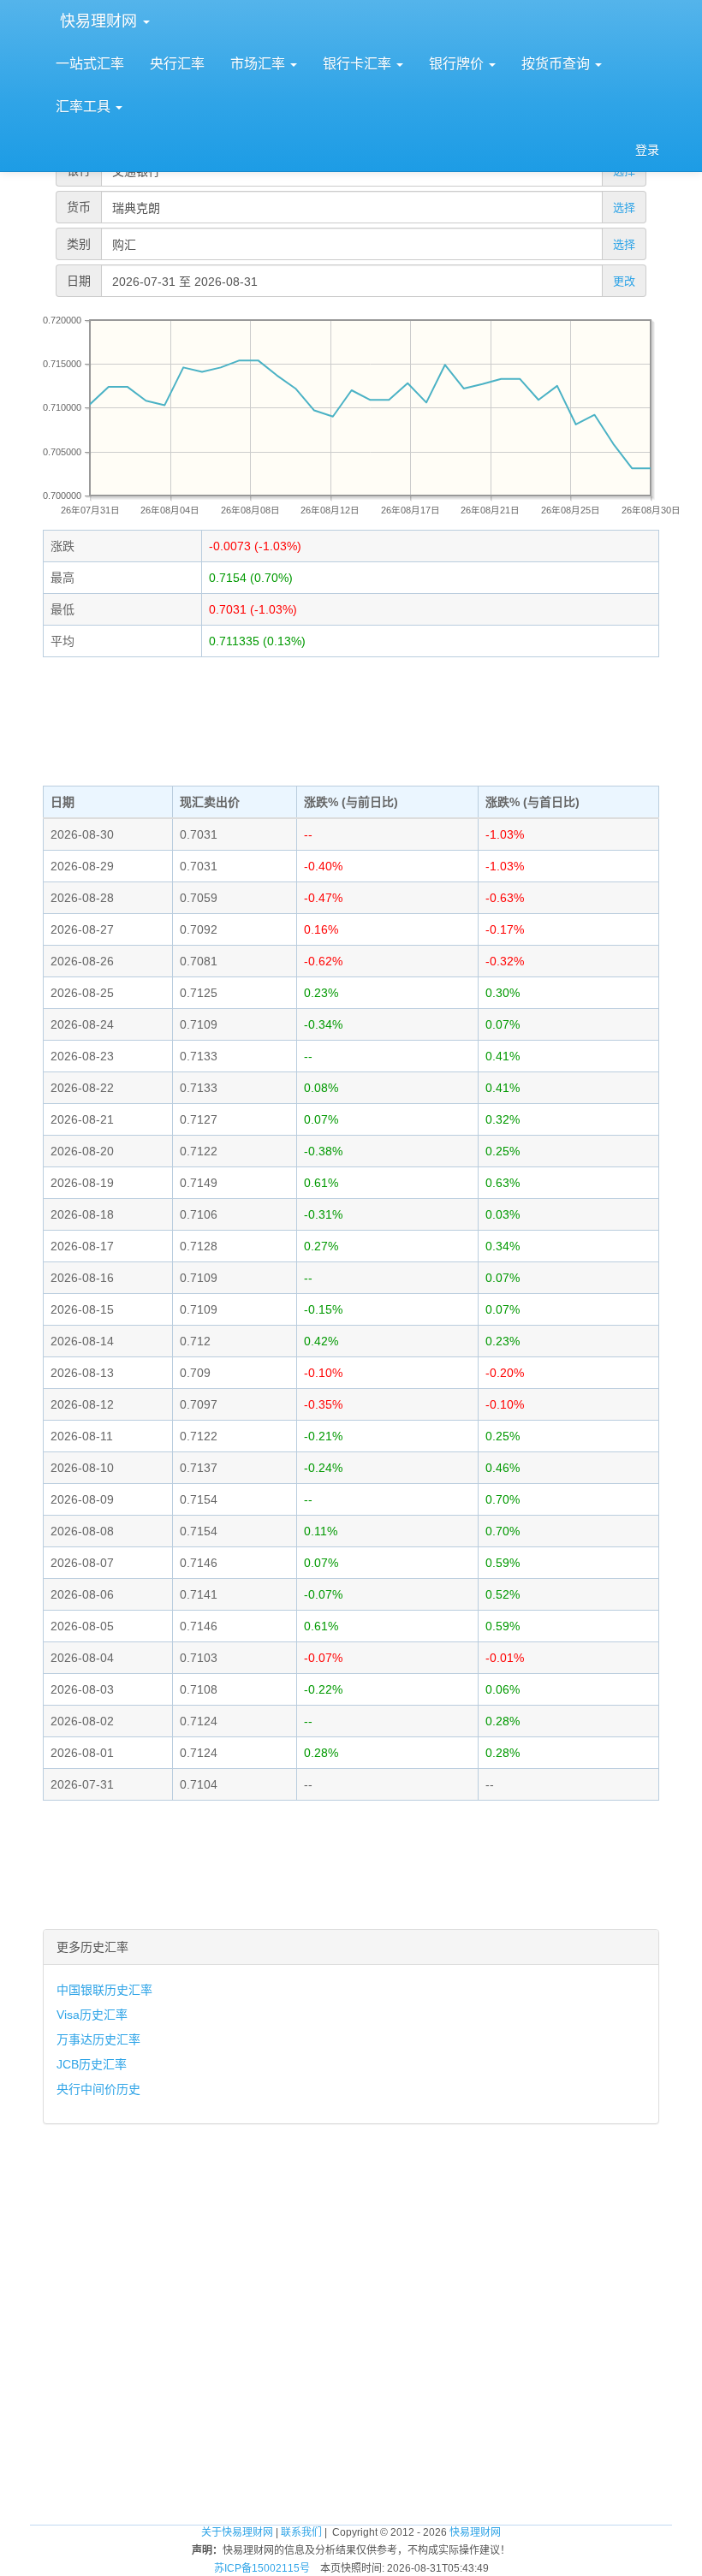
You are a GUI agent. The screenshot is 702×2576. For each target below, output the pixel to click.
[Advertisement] (351, 721)
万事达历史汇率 (98, 2039)
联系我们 (301, 2532)
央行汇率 (177, 64)
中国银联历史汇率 (104, 1990)
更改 (624, 281)
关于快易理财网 (237, 2532)
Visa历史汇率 (92, 2015)
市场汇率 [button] (259, 64)
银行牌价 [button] (458, 64)
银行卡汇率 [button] (359, 64)
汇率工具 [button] (85, 107)
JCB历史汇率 (92, 2064)
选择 (624, 208)
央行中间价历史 (98, 2089)
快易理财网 (98, 21)
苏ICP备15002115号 (262, 2568)
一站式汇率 (90, 64)
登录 (647, 150)
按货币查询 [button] (557, 64)
